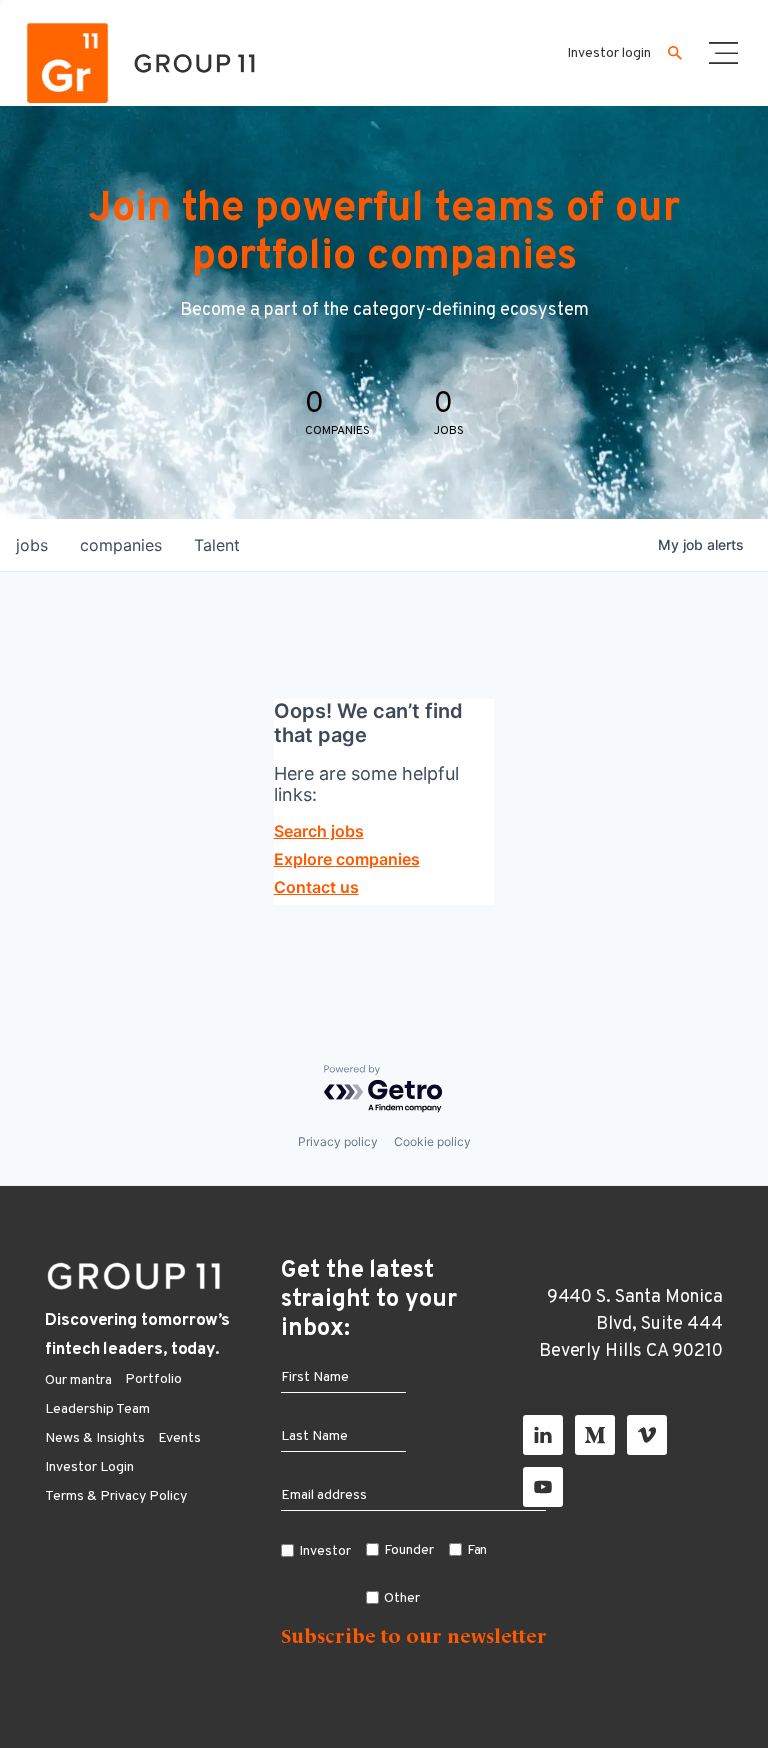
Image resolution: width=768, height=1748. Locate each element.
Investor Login (89, 1467)
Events (179, 1438)
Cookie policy (432, 1141)
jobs (32, 545)
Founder (409, 1550)
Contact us (316, 887)
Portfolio (153, 1379)
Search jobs (319, 831)
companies (121, 545)
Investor (325, 1551)
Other (402, 1598)
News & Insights (95, 1438)
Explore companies (347, 859)
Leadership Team (97, 1409)
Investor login (609, 53)
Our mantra (78, 1380)
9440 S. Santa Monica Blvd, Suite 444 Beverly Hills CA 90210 (631, 1324)
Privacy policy (338, 1141)
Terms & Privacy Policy (116, 1496)
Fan (477, 1550)
